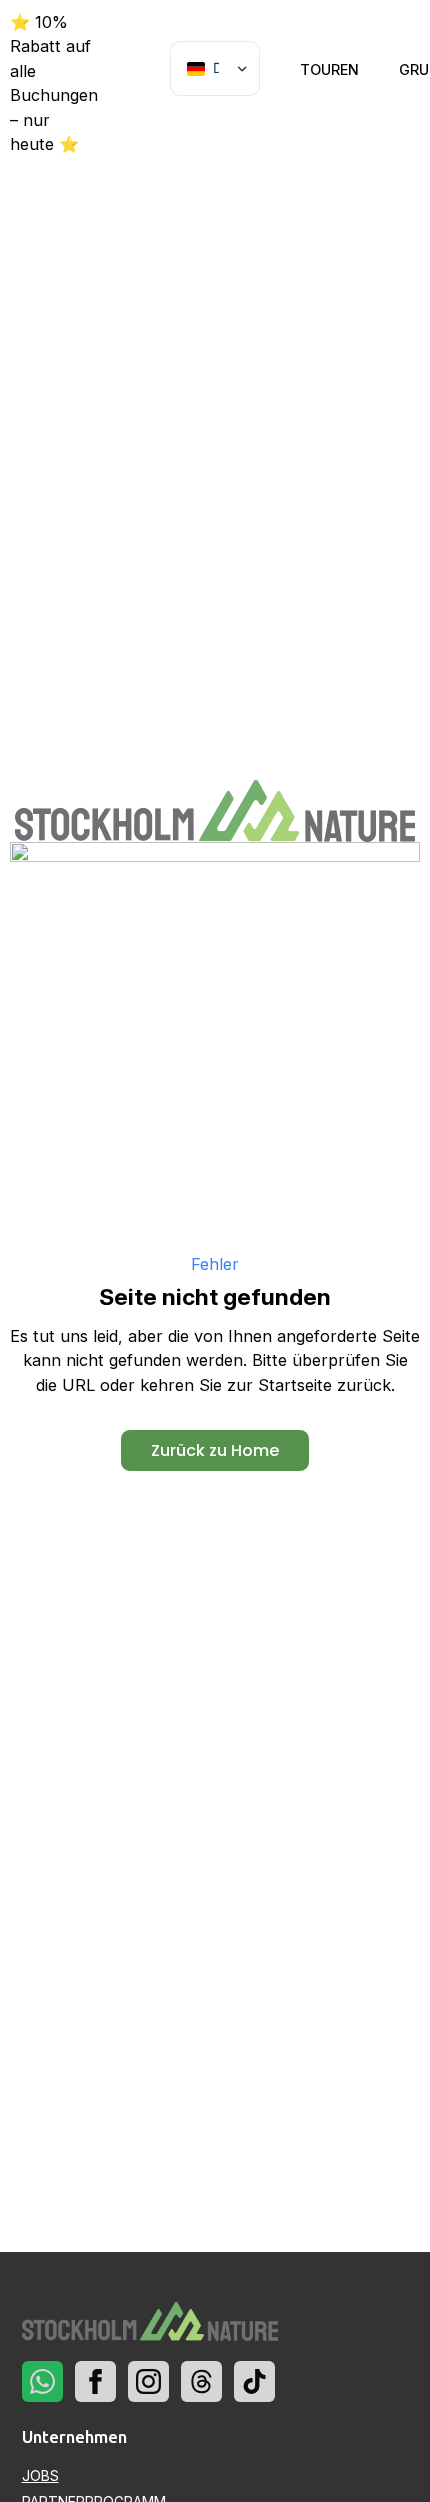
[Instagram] (148, 2381)
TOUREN (329, 69)
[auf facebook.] (95, 2381)
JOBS (40, 2475)
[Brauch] (42, 2381)
